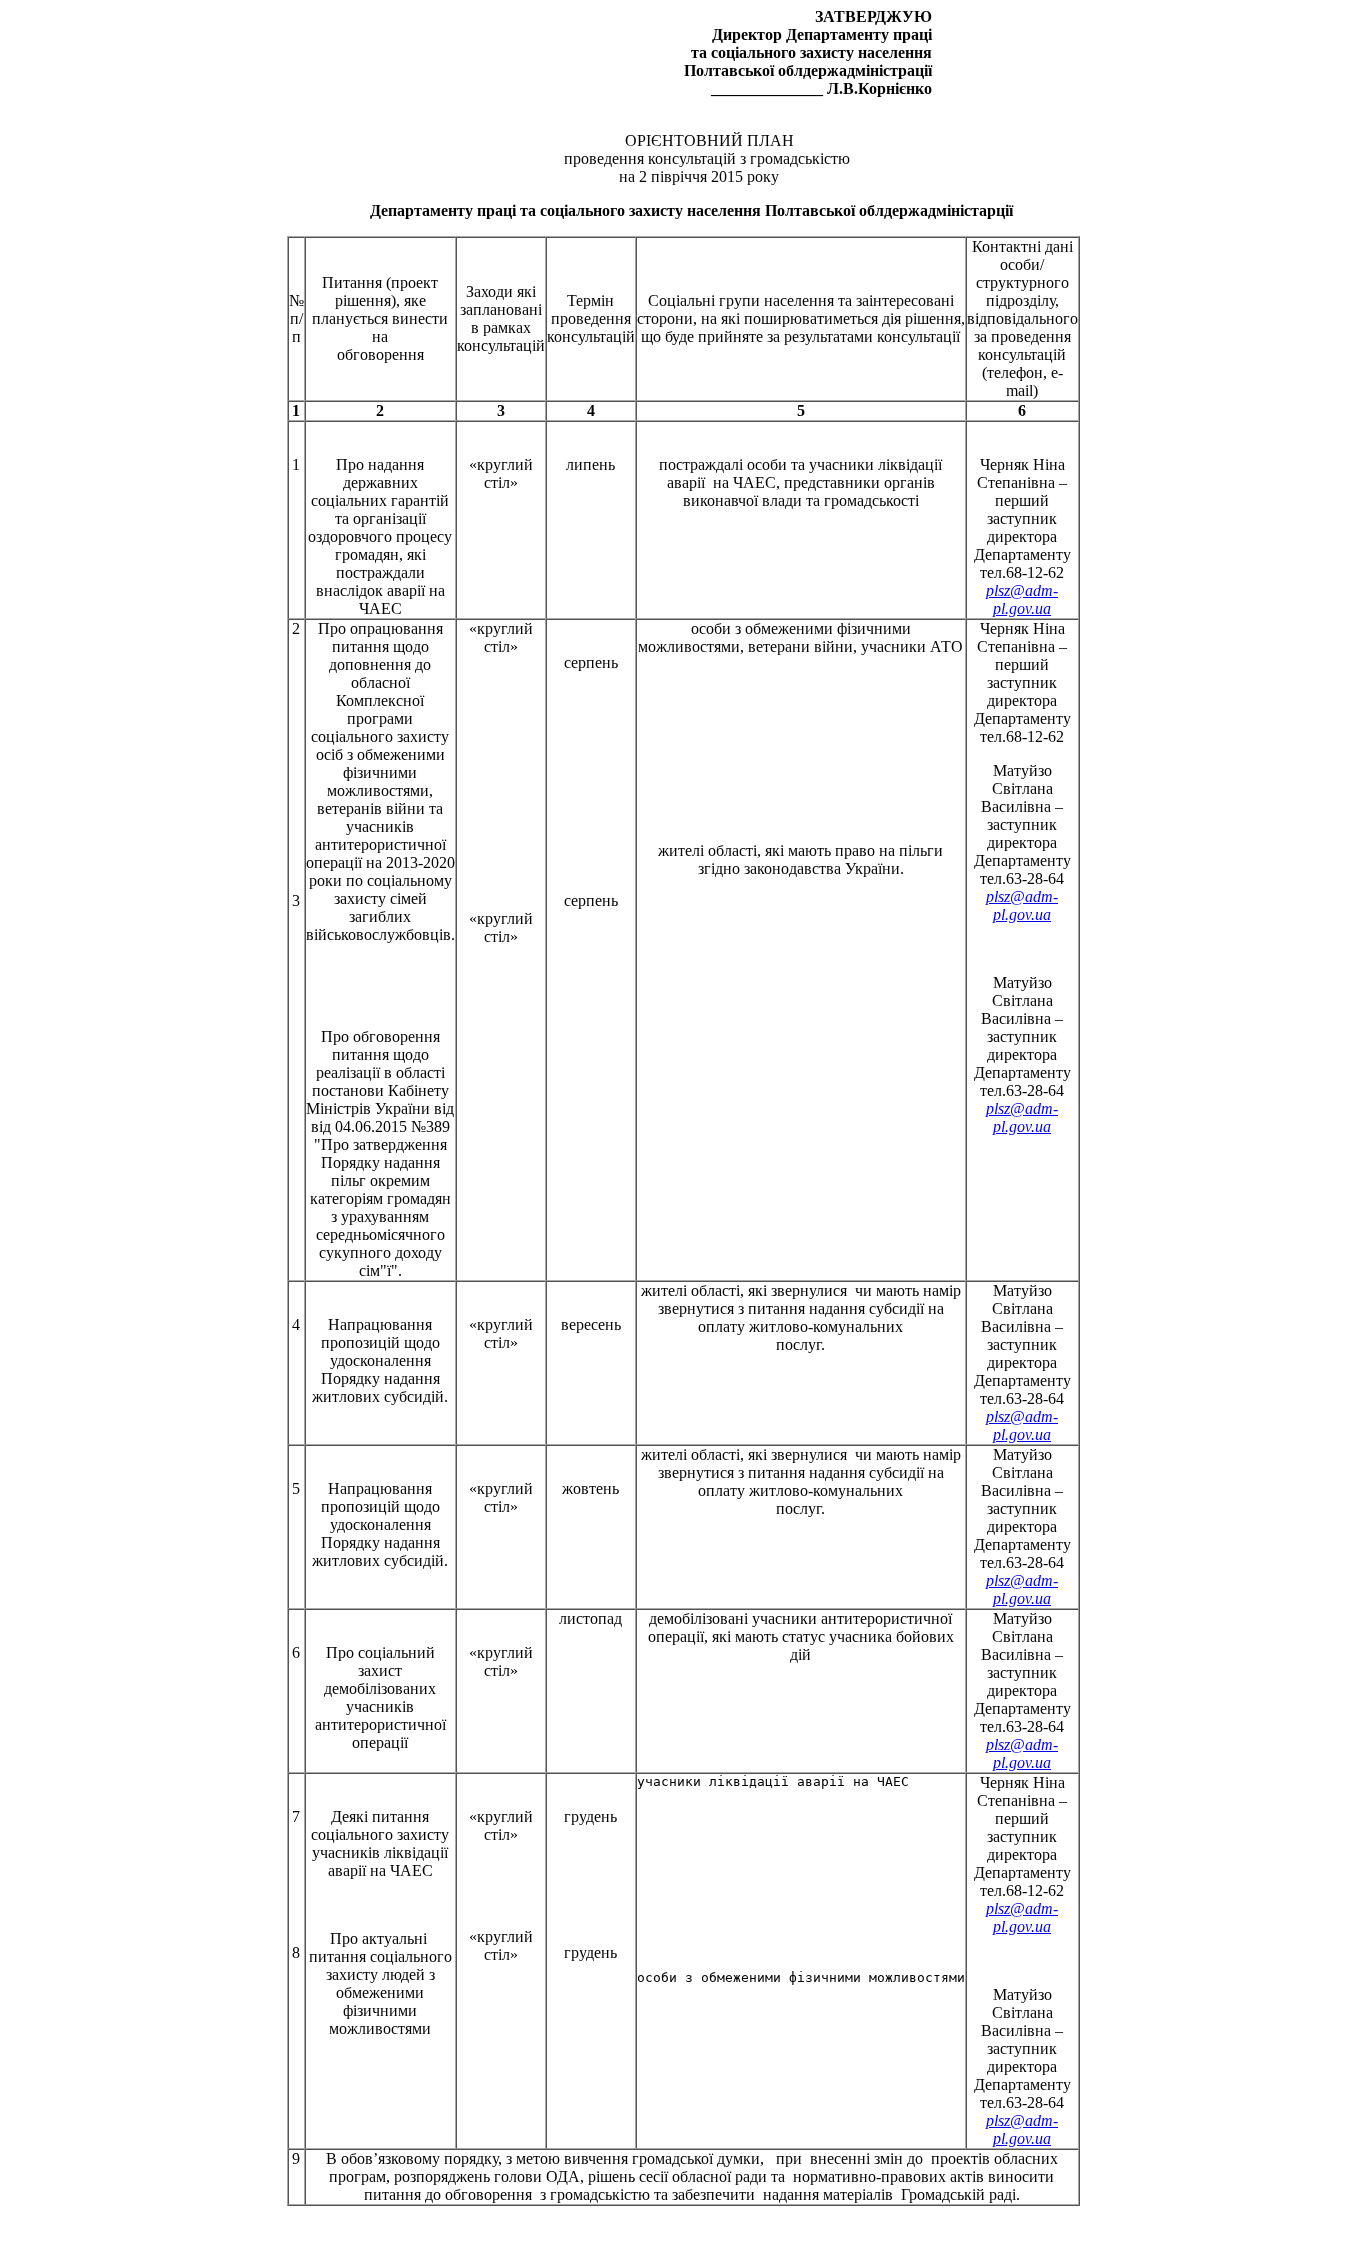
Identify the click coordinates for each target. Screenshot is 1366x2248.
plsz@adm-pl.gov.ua (1022, 599)
